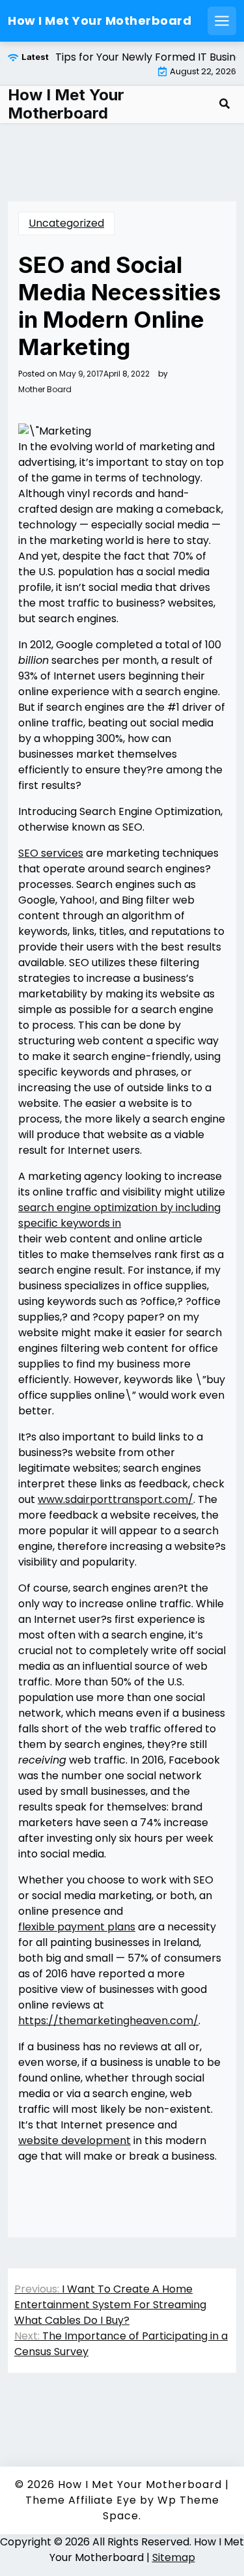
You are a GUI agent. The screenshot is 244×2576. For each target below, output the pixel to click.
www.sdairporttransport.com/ (115, 1499)
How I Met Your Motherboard (100, 21)
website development (75, 2140)
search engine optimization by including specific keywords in (119, 1215)
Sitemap (174, 2557)
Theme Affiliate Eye (81, 2500)
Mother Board (45, 390)
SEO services (51, 853)
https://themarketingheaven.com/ (108, 2021)
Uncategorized (66, 223)
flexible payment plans (77, 1927)
